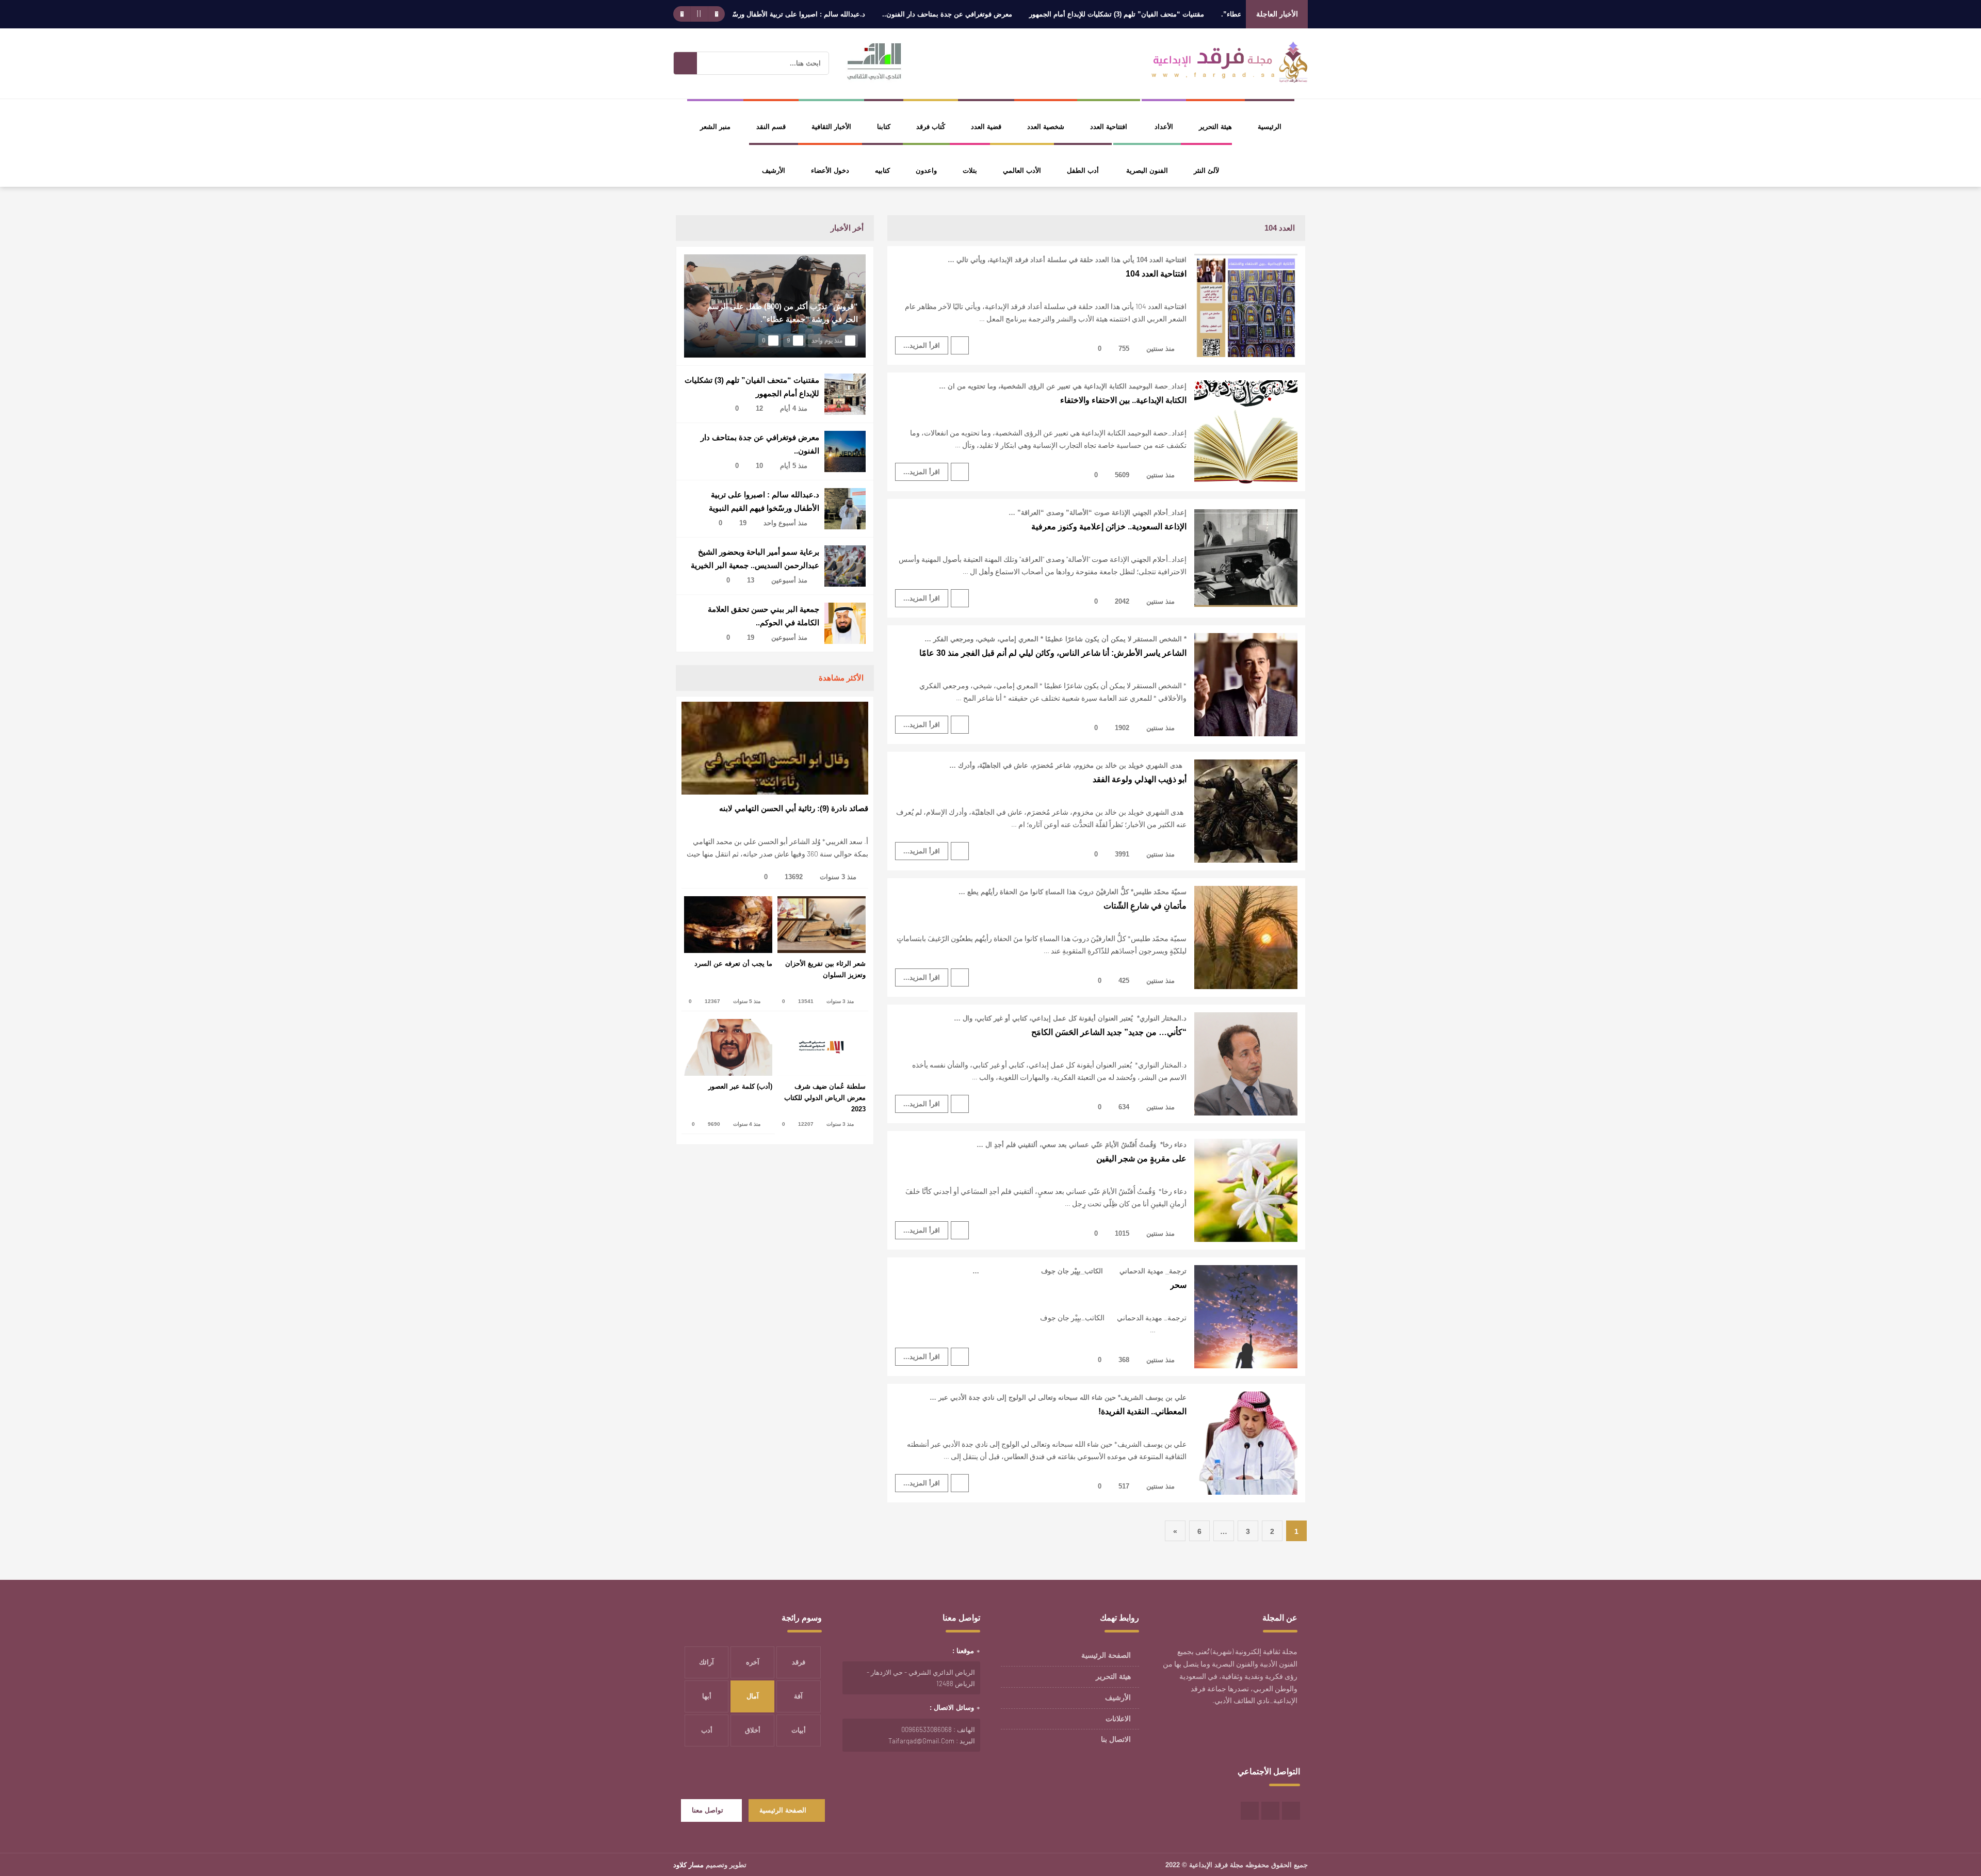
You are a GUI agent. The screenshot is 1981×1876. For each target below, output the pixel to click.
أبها (707, 1696)
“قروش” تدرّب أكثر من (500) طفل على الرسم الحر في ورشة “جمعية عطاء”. (783, 313)
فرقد (799, 1662)
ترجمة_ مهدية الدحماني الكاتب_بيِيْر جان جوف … (1079, 1271)
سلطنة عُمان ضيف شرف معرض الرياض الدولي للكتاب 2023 (825, 1098)
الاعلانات (1118, 1719)
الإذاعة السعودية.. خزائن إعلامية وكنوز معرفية (1109, 527)
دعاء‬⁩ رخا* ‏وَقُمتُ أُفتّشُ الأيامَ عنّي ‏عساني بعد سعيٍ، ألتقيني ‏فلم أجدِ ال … (1082, 1145)
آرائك (707, 1662)
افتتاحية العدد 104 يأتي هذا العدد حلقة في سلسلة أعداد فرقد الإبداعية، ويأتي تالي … (1067, 260)
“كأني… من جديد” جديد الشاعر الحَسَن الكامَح (1109, 1032)
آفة (798, 1696)
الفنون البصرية (1147, 171)
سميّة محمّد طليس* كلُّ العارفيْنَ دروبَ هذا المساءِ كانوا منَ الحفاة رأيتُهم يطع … (1073, 892)
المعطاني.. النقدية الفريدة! (1142, 1411)
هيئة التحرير (1215, 127)
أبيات (799, 1730)
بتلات (970, 171)
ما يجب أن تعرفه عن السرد (733, 964)
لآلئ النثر (1206, 171)
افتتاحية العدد (1109, 127)
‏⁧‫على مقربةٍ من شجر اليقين (1141, 1159)
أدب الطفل (1083, 171)
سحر (1178, 1285)
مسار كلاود (688, 1865)
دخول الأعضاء (830, 171)
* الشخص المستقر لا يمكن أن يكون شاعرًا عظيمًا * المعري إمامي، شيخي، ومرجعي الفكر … (1056, 639)
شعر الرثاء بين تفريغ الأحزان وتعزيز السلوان (825, 969)
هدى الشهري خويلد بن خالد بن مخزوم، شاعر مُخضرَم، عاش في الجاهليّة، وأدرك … (1068, 765)
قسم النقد (771, 127)
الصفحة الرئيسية (1106, 1655)
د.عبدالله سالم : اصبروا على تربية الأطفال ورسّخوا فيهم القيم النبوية (851, 14)
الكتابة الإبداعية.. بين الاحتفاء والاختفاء (1123, 400)
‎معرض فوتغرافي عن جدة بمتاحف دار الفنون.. (1030, 14)
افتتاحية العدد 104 (1156, 274)
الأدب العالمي (1022, 171)
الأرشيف (774, 171)
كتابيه (882, 171)
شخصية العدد (1046, 127)
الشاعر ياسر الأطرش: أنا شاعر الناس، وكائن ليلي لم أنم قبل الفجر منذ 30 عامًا (1053, 653)
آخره (753, 1662)
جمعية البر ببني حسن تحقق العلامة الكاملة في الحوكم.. (764, 616)
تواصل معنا (708, 1810)
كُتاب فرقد (931, 127)
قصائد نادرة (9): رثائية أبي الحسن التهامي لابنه (794, 808)
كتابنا (884, 127)
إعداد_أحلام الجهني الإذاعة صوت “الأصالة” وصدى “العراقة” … (1098, 513)
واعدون (926, 171)
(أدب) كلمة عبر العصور (740, 1086)
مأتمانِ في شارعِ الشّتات (1145, 906)
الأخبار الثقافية (831, 127)
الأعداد (1164, 127)
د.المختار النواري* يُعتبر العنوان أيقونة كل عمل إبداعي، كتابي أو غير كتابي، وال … (1070, 1018)
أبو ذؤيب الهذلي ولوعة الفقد (1140, 779)
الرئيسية (1270, 127)
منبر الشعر (715, 127)
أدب (707, 1730)
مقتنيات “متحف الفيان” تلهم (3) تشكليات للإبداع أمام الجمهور (1199, 14)
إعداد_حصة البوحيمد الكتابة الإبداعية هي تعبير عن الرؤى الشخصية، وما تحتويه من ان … (1063, 386)
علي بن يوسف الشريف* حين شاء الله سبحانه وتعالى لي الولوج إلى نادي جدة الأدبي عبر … (1058, 1397)
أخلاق (753, 1730)
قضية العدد (986, 127)
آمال (753, 1696)
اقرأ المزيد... (922, 345)
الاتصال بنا (1116, 1739)
